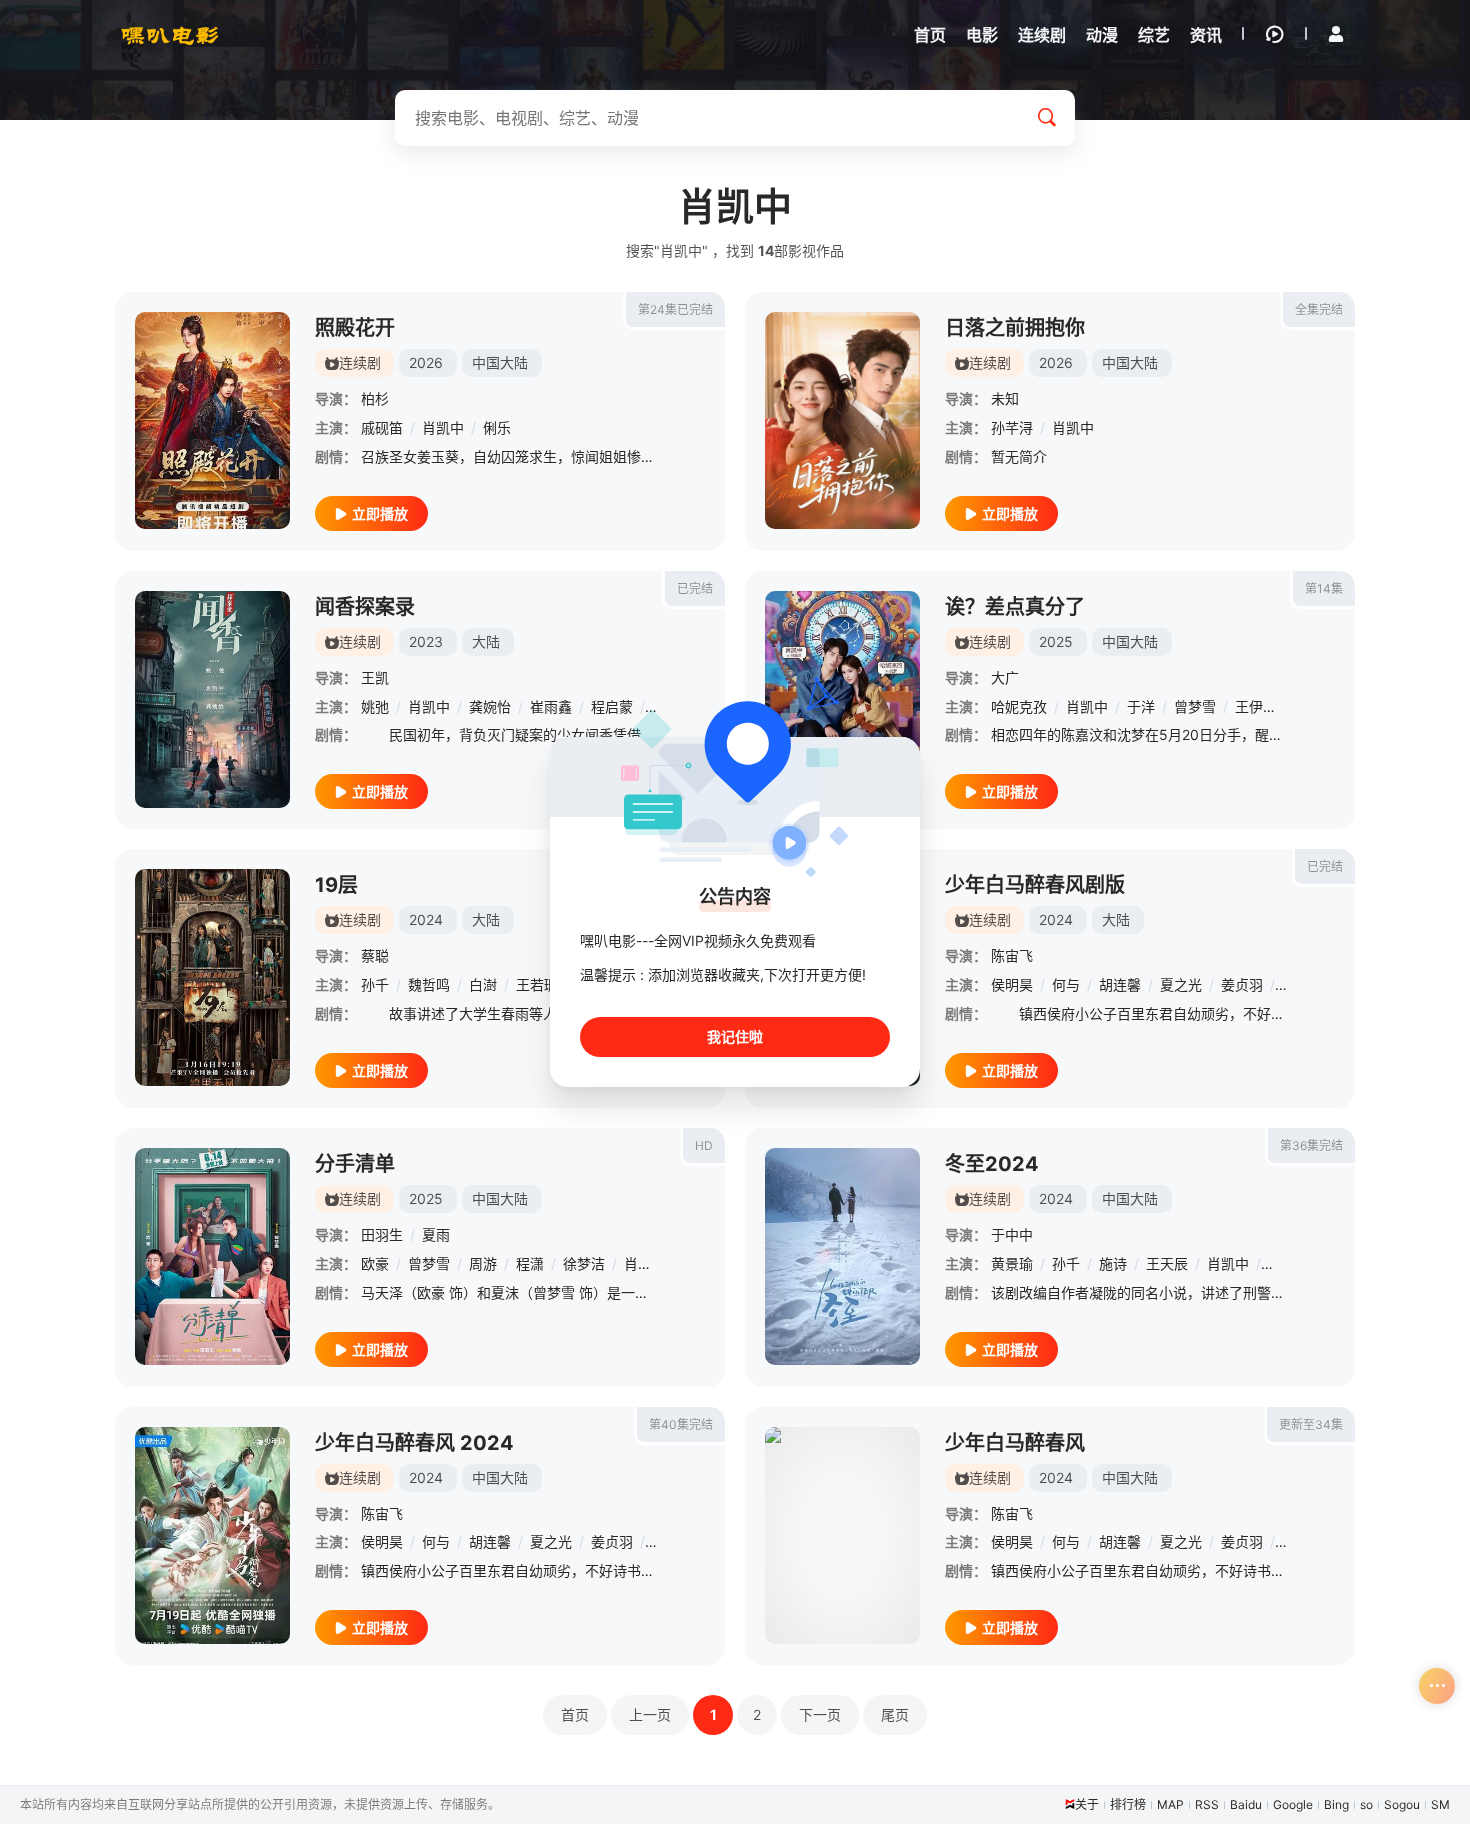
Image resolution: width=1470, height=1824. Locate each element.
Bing (1336, 1804)
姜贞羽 (1242, 984)
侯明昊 (1012, 984)
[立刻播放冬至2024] (842, 1256)
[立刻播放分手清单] (212, 1256)
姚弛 (375, 706)
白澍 (483, 984)
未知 (1005, 398)
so (1366, 1804)
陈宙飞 (1012, 955)
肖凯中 (443, 427)
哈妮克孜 (1019, 706)
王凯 (375, 677)
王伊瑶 (1256, 706)
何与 (1066, 984)
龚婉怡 (490, 706)
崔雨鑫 (551, 706)
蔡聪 (375, 955)
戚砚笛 (382, 427)
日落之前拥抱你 (1015, 328)
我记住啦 (735, 1036)
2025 (1056, 641)
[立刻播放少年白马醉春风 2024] (212, 1535)
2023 (426, 641)
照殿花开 (355, 328)
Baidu (1246, 1804)
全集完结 (1319, 309)
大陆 (486, 641)
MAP (1170, 1804)
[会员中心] (1336, 34)
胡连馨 (1120, 984)
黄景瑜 (1012, 1263)
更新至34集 (1311, 1424)
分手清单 (355, 1164)
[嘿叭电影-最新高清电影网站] (170, 35)
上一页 (650, 1714)
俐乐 (497, 427)
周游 (483, 1263)
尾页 (895, 1714)
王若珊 (537, 984)
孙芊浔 (1012, 427)
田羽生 (382, 1234)
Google (1293, 1804)
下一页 (820, 1714)
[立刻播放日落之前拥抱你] (842, 420)
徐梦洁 (584, 1263)
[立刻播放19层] (212, 977)
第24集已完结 (675, 309)
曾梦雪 (1195, 706)
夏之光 (1181, 984)
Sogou (1402, 1804)
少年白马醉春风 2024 (414, 1443)
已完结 (695, 588)
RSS (1207, 1804)
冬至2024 (992, 1164)
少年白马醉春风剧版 (1035, 885)
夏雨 (436, 1234)
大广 (1005, 677)
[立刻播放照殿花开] (212, 420)
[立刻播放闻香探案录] (212, 699)
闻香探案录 (365, 607)
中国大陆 (500, 362)
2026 (426, 362)
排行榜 (1128, 1804)
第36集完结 (1311, 1145)
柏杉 (375, 398)
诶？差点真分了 (1015, 607)
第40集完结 (681, 1424)
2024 (426, 919)
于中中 (1012, 1234)
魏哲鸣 (429, 984)
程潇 (530, 1263)
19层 (336, 885)
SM (1440, 1804)
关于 (1087, 1804)
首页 (575, 1714)
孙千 (375, 984)
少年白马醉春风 (1015, 1443)
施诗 (1113, 1263)
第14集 (1324, 588)
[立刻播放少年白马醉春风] (842, 1535)
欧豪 (375, 1263)
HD (704, 1145)
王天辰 (1167, 1263)
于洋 (1141, 706)
